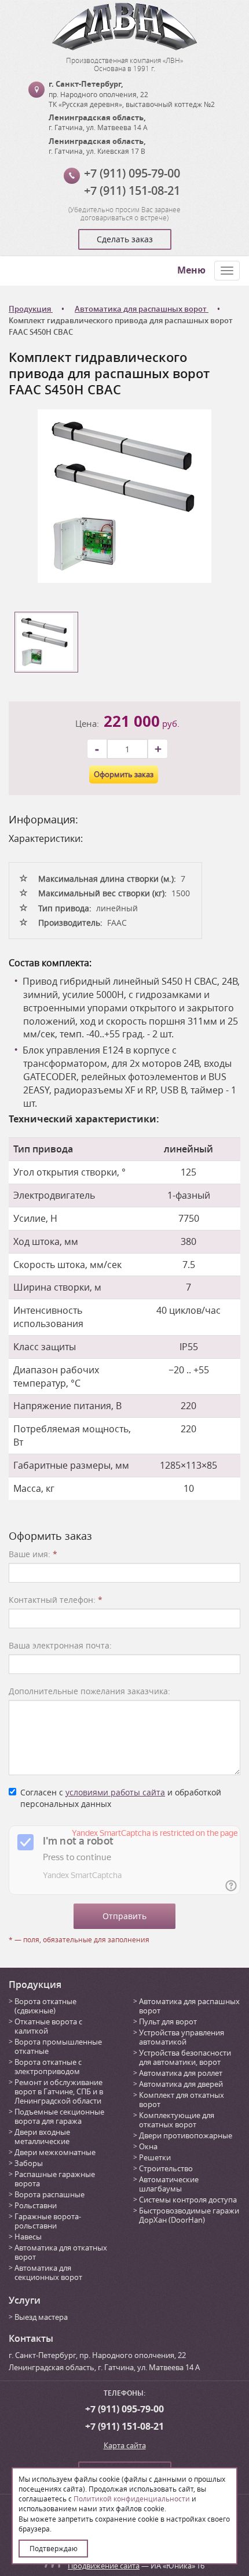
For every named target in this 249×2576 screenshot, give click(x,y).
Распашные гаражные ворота (55, 2179)
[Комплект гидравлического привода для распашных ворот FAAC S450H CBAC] (124, 495)
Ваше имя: (33, 1554)
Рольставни (36, 2205)
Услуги (25, 2300)
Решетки (155, 2157)
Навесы (28, 2237)
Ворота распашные (50, 2194)
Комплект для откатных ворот (182, 2100)
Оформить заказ (124, 774)
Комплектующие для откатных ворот (177, 2120)
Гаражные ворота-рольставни (48, 2221)
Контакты (31, 2338)
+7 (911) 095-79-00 (132, 173)
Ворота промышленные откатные (58, 2046)
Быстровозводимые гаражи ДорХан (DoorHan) (189, 2215)
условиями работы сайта (115, 1792)
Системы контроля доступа (188, 2200)
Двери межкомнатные (55, 2152)
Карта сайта (125, 2445)
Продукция (35, 1984)
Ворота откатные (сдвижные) (45, 2006)
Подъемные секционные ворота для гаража (59, 2116)
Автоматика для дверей (181, 2084)
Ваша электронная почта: (60, 1645)
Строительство (166, 2168)
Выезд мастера (41, 2317)
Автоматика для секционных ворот (48, 2272)
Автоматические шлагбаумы (169, 2184)
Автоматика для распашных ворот (189, 2006)
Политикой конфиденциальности (132, 2499)
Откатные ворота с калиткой (48, 2026)
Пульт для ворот (168, 2021)
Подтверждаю (54, 2548)
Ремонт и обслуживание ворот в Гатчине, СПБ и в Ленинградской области (59, 2091)
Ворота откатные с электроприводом (48, 2067)
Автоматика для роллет (181, 2073)
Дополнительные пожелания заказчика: (89, 1691)
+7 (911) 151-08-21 (132, 191)
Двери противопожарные (186, 2135)
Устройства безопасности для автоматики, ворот (185, 2057)
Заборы (29, 2163)
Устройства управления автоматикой (182, 2037)
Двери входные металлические (42, 2137)
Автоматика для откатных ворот (61, 2252)
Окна (148, 2146)
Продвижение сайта (104, 2566)
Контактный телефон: (56, 1600)
